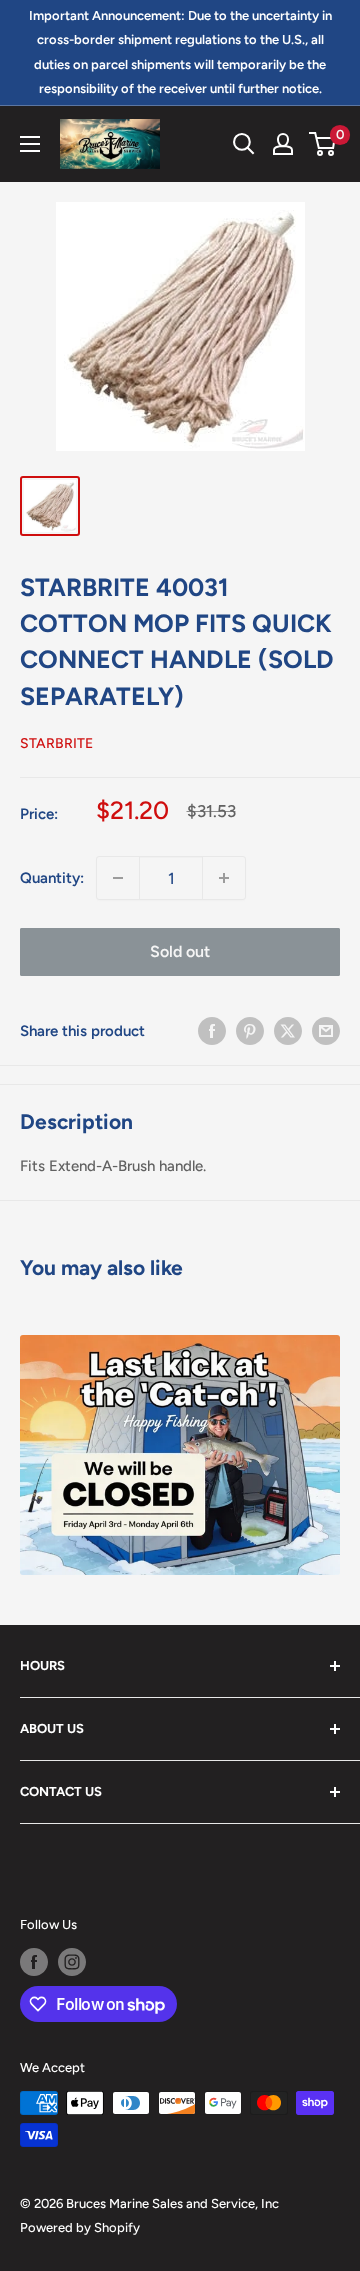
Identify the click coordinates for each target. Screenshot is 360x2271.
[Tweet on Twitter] (288, 1030)
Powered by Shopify (80, 2227)
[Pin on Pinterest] (250, 1030)
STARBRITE (56, 743)
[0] (323, 144)
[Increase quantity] (224, 878)
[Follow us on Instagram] (72, 1962)
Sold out (180, 951)
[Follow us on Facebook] (34, 1962)
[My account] (283, 144)
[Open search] (244, 144)
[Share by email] (326, 1030)
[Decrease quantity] (118, 878)
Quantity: (52, 878)
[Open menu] (30, 144)
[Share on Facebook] (212, 1030)
